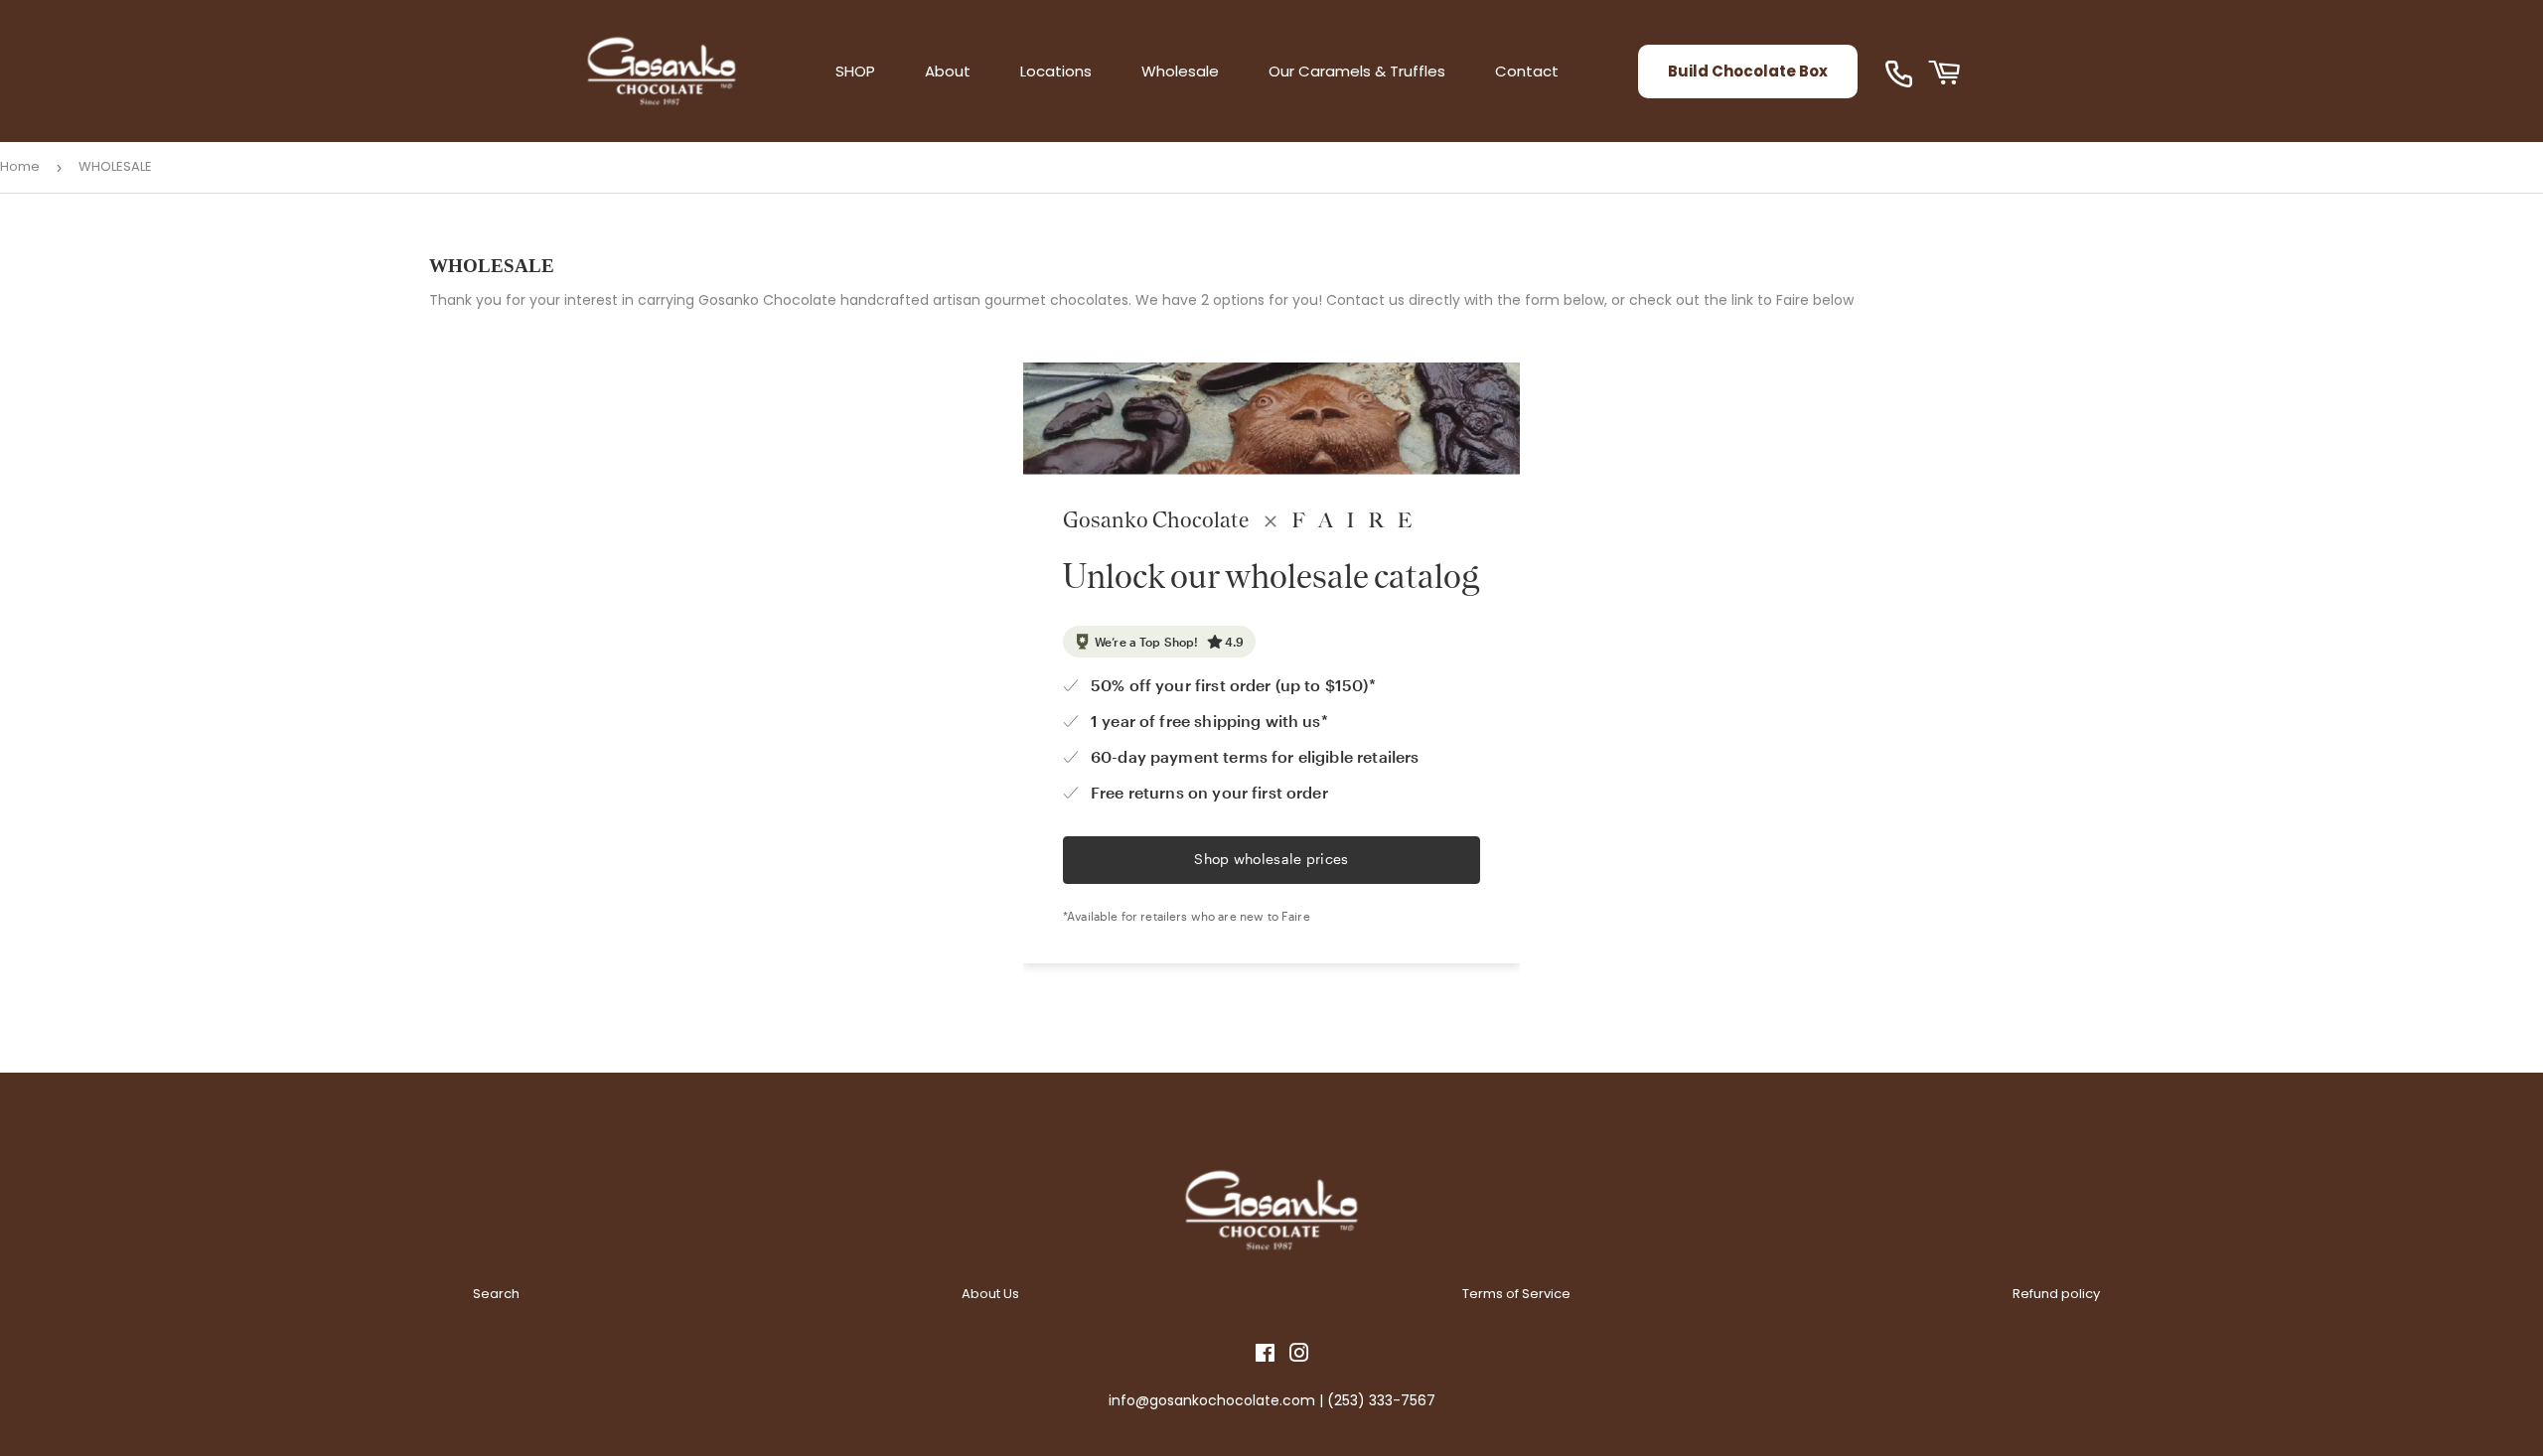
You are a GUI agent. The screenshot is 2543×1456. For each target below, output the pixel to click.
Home (20, 166)
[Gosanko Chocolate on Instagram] (1299, 1356)
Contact (1527, 71)
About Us (990, 1294)
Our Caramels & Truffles (1357, 71)
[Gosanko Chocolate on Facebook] (1265, 1356)
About (948, 71)
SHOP (855, 71)
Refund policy (2056, 1294)
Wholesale (1180, 71)
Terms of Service (1516, 1294)
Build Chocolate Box (1748, 71)
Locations (1056, 71)
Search (496, 1294)
